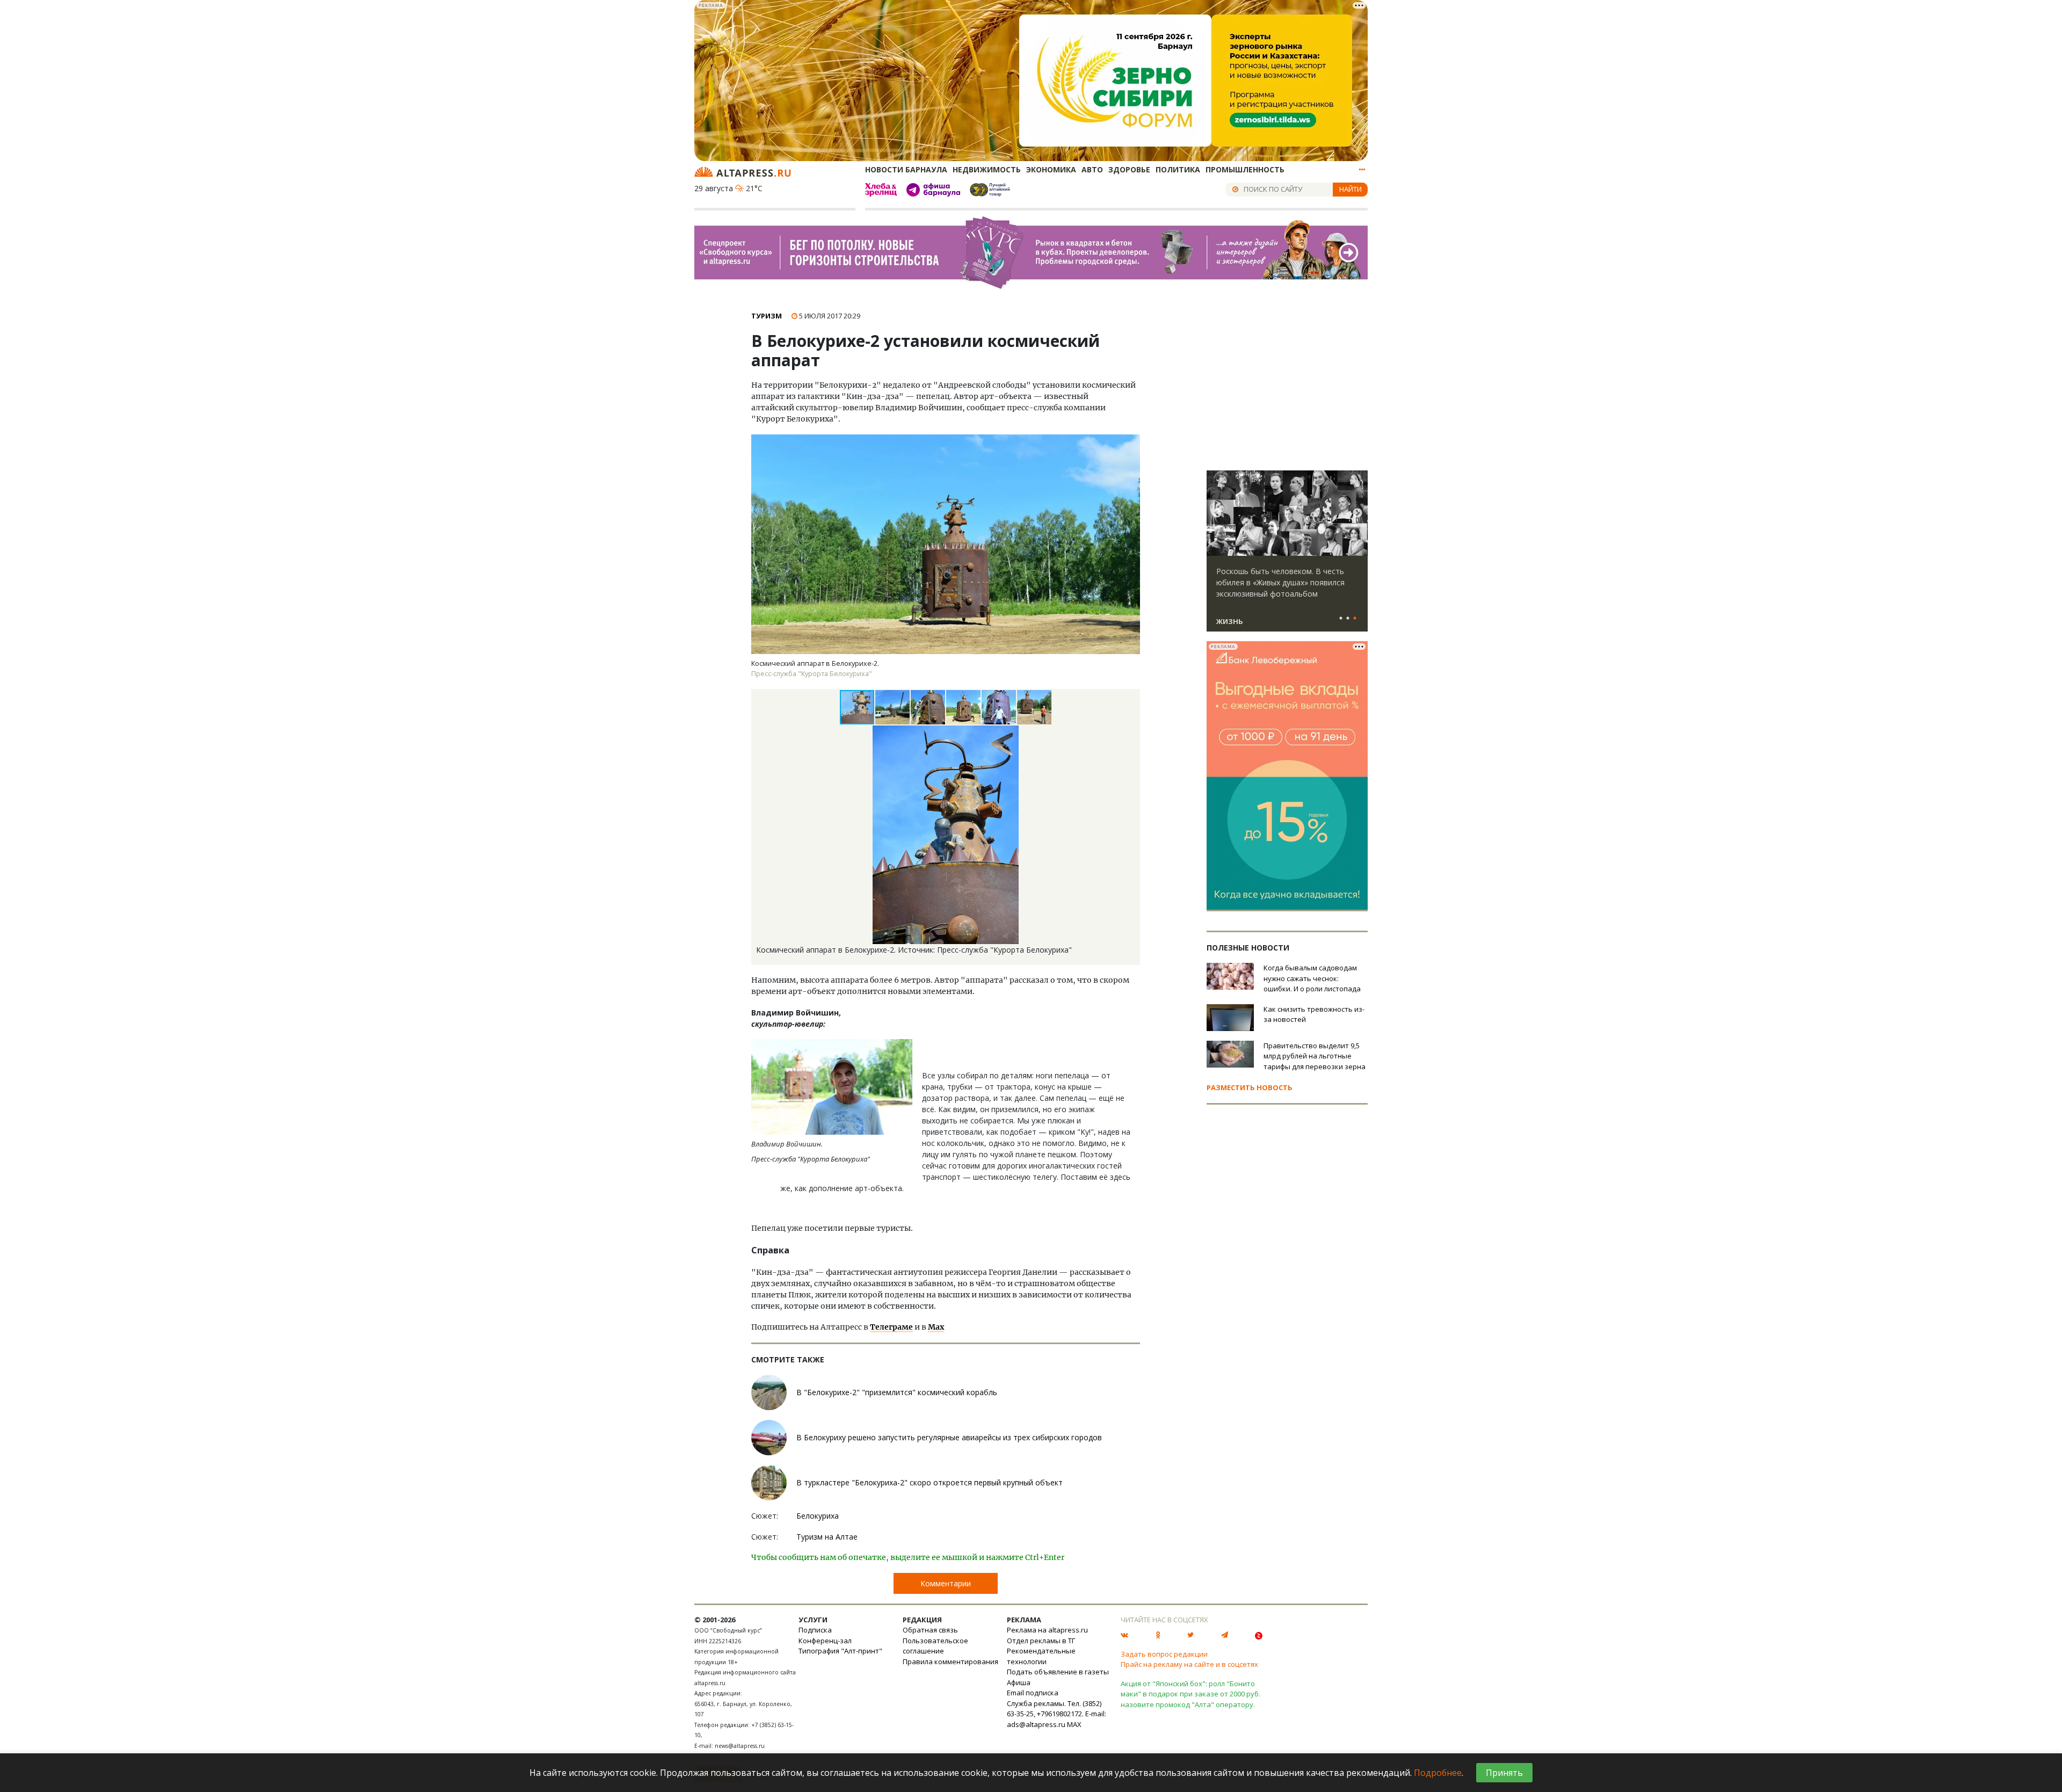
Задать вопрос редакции (1164, 1654)
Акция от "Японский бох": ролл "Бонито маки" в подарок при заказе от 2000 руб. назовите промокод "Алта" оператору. (1190, 1694)
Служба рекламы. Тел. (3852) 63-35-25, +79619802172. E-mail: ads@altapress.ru (1057, 1714)
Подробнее (1438, 1773)
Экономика (1051, 169)
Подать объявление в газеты (1058, 1672)
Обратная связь (930, 1630)
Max (936, 1327)
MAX (1074, 1724)
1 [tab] (1341, 619)
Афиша (1019, 1682)
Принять (1504, 1773)
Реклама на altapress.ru (1047, 1630)
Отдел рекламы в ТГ (1041, 1641)
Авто (1092, 169)
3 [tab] (1355, 619)
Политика (1178, 169)
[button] (893, 707)
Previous (1217, 513)
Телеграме (891, 1327)
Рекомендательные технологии (1041, 1656)
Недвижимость (987, 169)
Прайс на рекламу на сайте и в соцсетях (1189, 1664)
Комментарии (946, 1583)
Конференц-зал (825, 1641)
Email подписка (1033, 1693)
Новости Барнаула (906, 169)
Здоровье (1129, 169)
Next (1357, 513)
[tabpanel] (1287, 556)
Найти (1351, 189)
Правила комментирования (950, 1662)
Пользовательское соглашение (935, 1646)
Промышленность (1245, 169)
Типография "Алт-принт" (840, 1651)
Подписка (815, 1630)
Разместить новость (1250, 1087)
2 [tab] (1348, 619)
